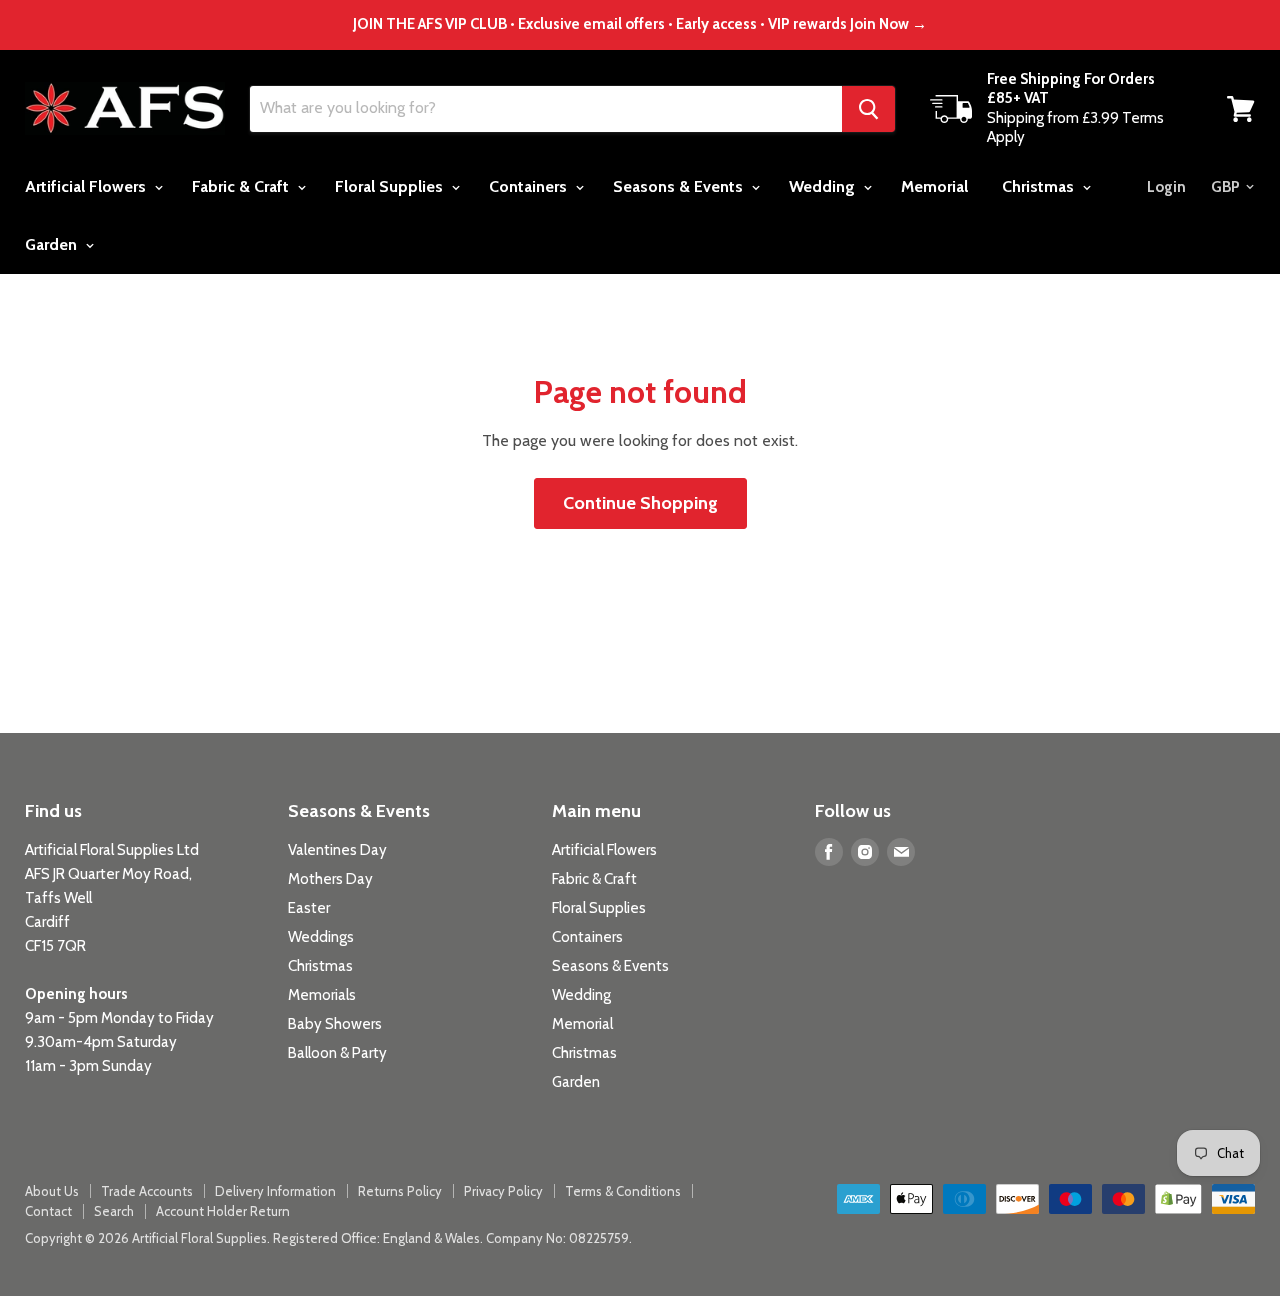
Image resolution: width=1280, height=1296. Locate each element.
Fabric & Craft (242, 186)
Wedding (824, 186)
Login (1166, 187)
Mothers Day (330, 879)
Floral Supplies (391, 186)
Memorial (934, 186)
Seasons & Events (680, 186)
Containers (530, 186)
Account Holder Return (223, 1211)
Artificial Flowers (87, 186)
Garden (53, 244)
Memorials (322, 995)
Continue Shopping (640, 503)
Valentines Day (337, 850)
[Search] (868, 109)
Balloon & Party (337, 1053)
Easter (309, 908)
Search (114, 1211)
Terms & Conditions (623, 1191)
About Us (52, 1191)
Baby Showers (335, 1024)
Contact (48, 1211)
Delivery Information (275, 1191)
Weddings (321, 937)
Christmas (1040, 186)
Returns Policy (400, 1191)
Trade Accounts (147, 1191)
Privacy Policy (503, 1191)
